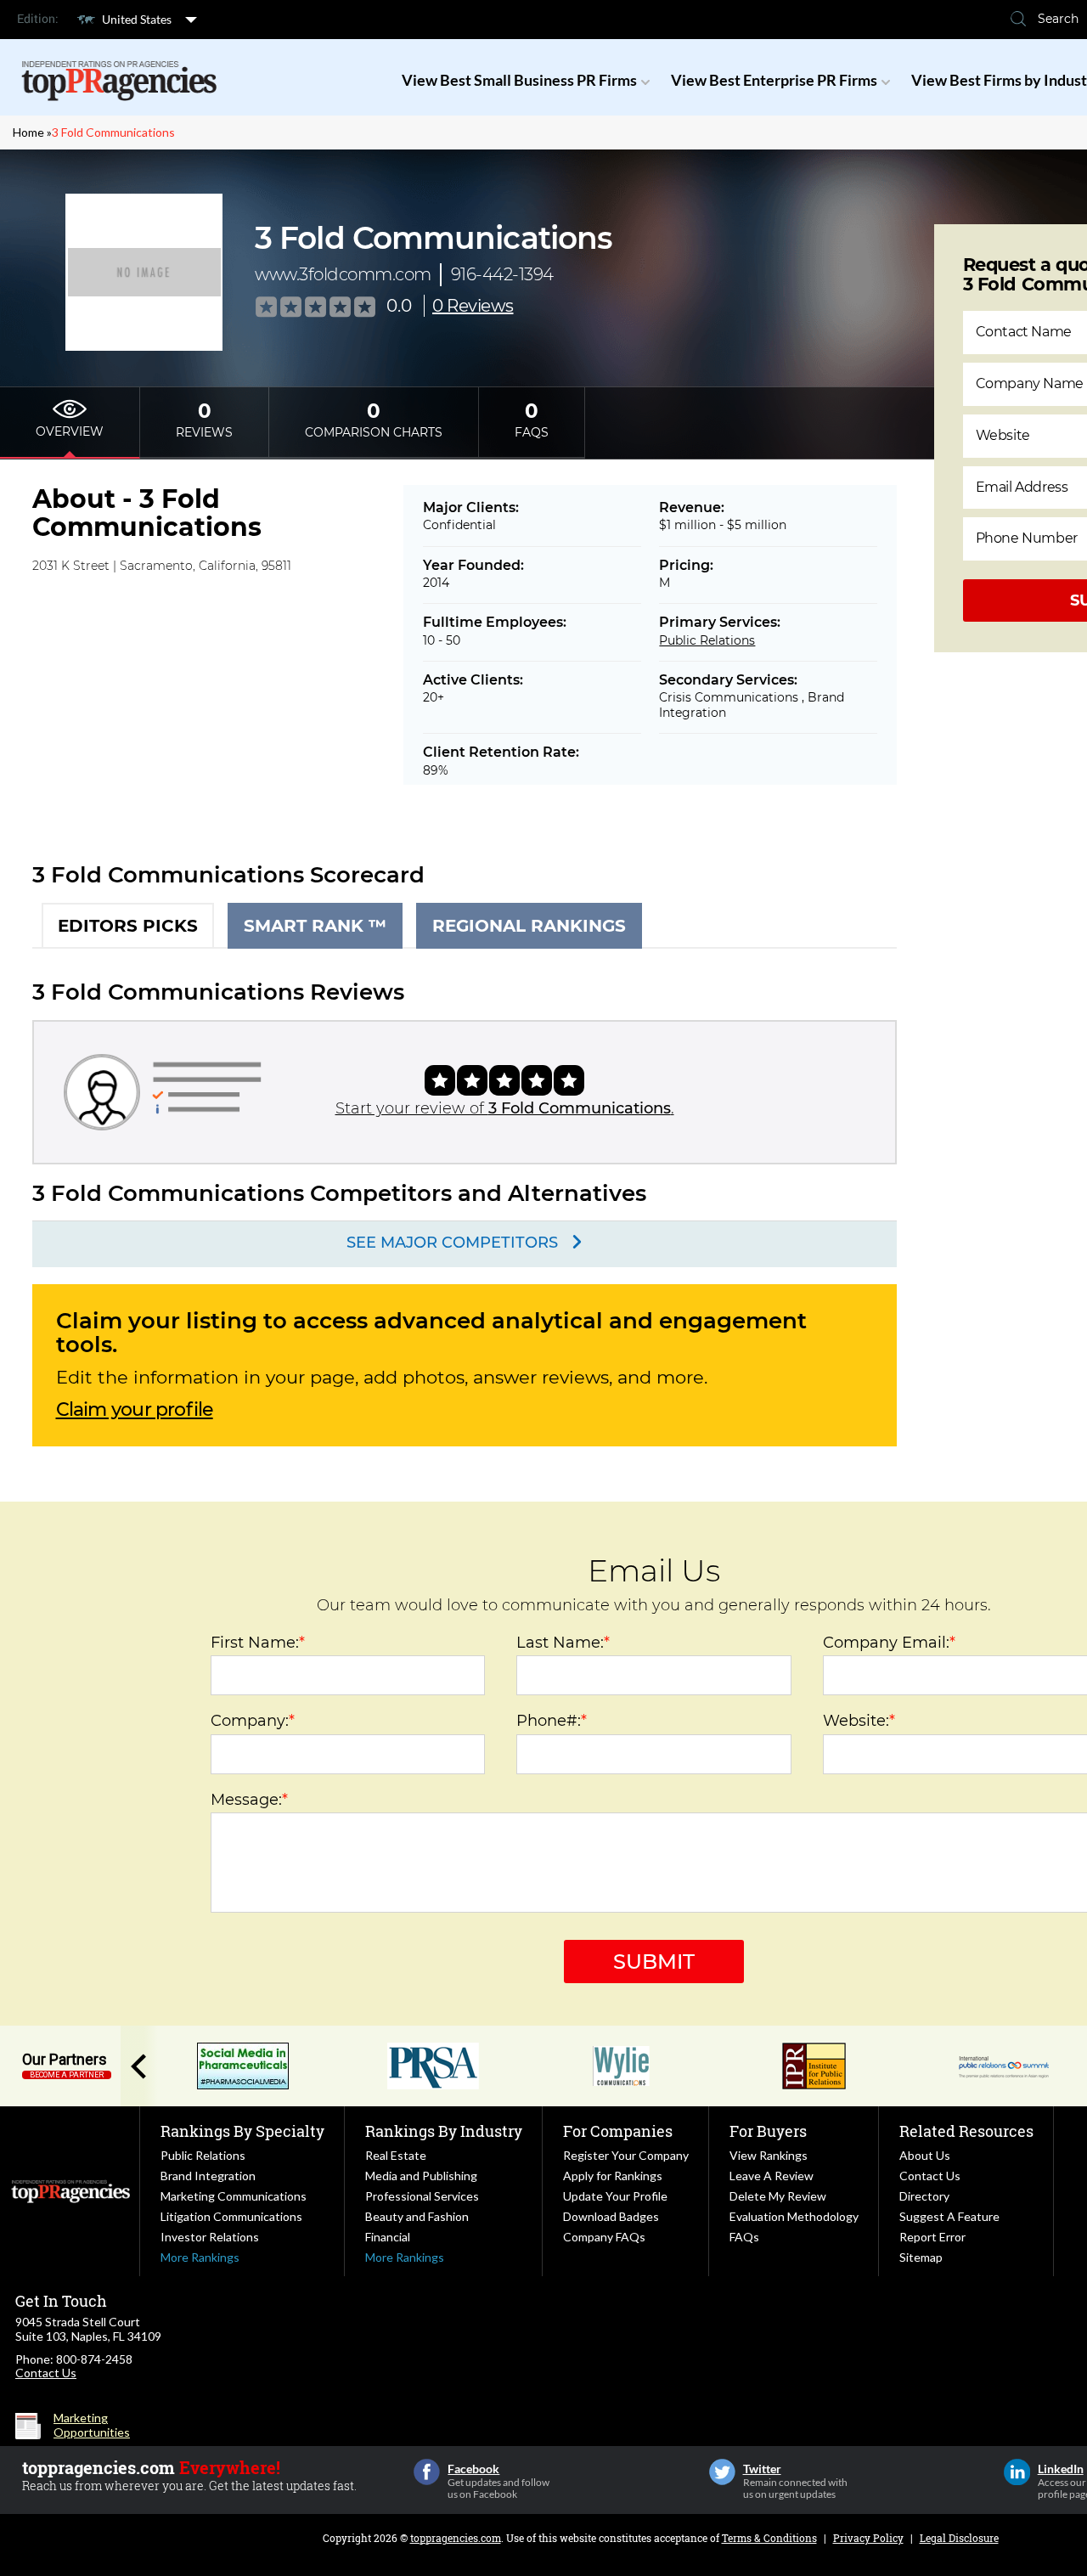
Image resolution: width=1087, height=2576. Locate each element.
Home (28, 132)
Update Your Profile (615, 2196)
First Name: (258, 1643)
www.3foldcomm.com (343, 274)
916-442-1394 (502, 274)
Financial (388, 2237)
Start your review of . (505, 1108)
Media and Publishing (421, 2176)
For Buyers (768, 2131)
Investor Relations (210, 2237)
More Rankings (200, 2257)
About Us (925, 2155)
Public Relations (707, 640)
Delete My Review (778, 2196)
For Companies (618, 2131)
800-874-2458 (94, 2359)
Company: (253, 1721)
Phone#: (552, 1721)
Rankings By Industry (444, 2131)
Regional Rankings (529, 926)
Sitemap (921, 2257)
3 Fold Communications (113, 132)
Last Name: (563, 1643)
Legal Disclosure (959, 2538)
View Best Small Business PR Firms (519, 80)
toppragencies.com (456, 2538)
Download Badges (611, 2216)
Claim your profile (135, 1410)
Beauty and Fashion (417, 2216)
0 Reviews (473, 306)
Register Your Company (626, 2155)
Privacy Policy (868, 2538)
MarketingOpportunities (92, 2425)
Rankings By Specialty (242, 2131)
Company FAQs (604, 2237)
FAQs (744, 2237)
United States (137, 19)
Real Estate (396, 2155)
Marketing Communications (234, 2196)
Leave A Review (772, 2176)
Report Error (932, 2237)
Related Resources (966, 2131)
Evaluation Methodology (794, 2216)
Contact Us (930, 2176)
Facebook (427, 2472)
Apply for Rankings (613, 2176)
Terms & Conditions (769, 2538)
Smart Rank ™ (315, 926)
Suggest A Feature (949, 2216)
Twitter (722, 2472)
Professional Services (422, 2196)
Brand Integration (208, 2176)
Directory (924, 2196)
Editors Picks (128, 926)
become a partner (67, 2075)
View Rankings (769, 2155)
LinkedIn (1017, 2472)
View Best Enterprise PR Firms (774, 80)
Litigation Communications (231, 2216)
